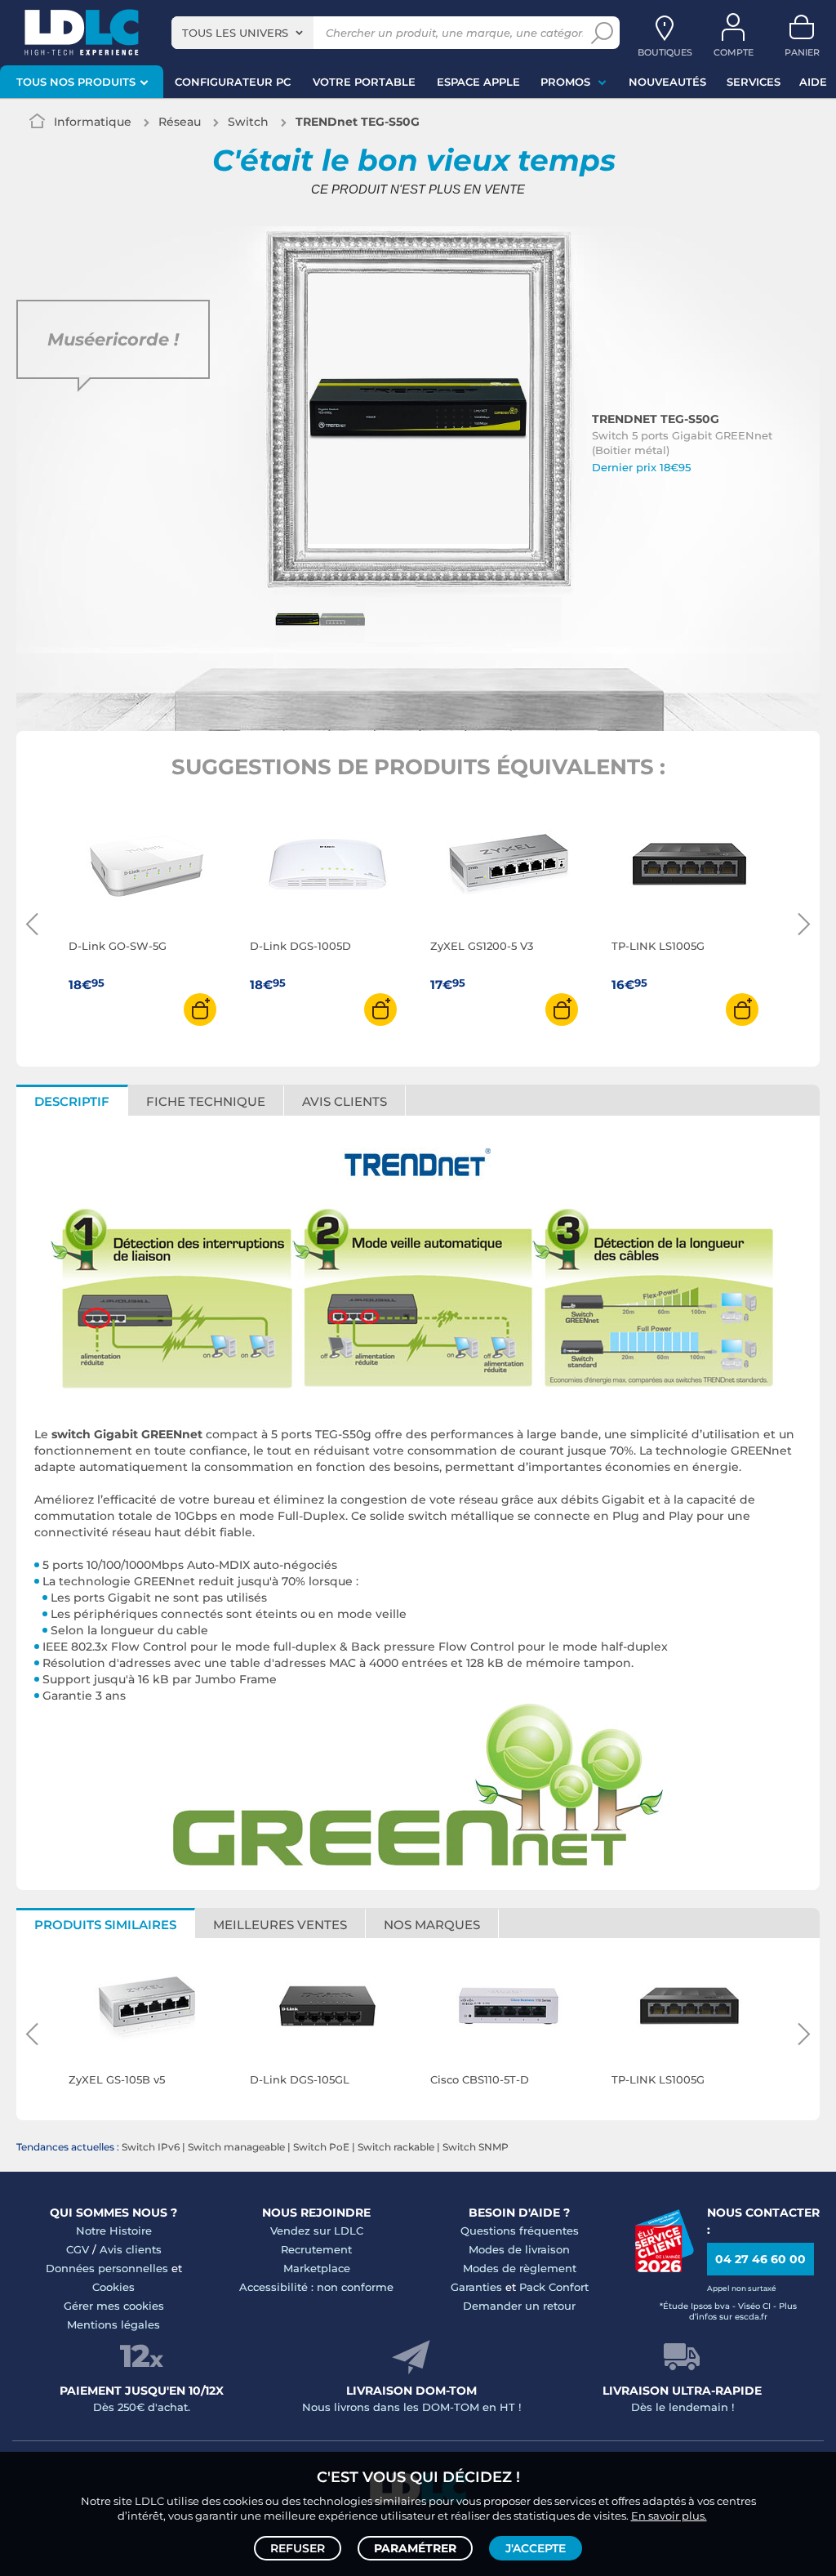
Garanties (476, 2287)
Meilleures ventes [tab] (280, 1925)
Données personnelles (107, 2268)
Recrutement (316, 2249)
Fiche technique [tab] (206, 1101)
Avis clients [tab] (345, 1101)
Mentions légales (113, 2324)
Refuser (298, 2548)
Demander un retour (519, 2306)
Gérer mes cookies (114, 2306)
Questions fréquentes (520, 2231)
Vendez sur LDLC (317, 2231)
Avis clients (131, 2249)
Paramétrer (415, 2548)
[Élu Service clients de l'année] (664, 2268)
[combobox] (242, 33)
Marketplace (317, 2268)
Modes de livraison (519, 2249)
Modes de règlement (520, 2268)
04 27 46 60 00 (760, 2259)
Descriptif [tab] (72, 1101)
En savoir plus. (669, 2516)
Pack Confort (554, 2287)
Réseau (180, 122)
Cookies (113, 2287)
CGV (78, 2249)
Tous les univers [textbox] (235, 33)
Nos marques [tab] (432, 1925)
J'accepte (536, 2548)
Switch (248, 122)
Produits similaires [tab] (105, 1925)
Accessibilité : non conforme (316, 2287)
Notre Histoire (114, 2231)
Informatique (93, 122)
